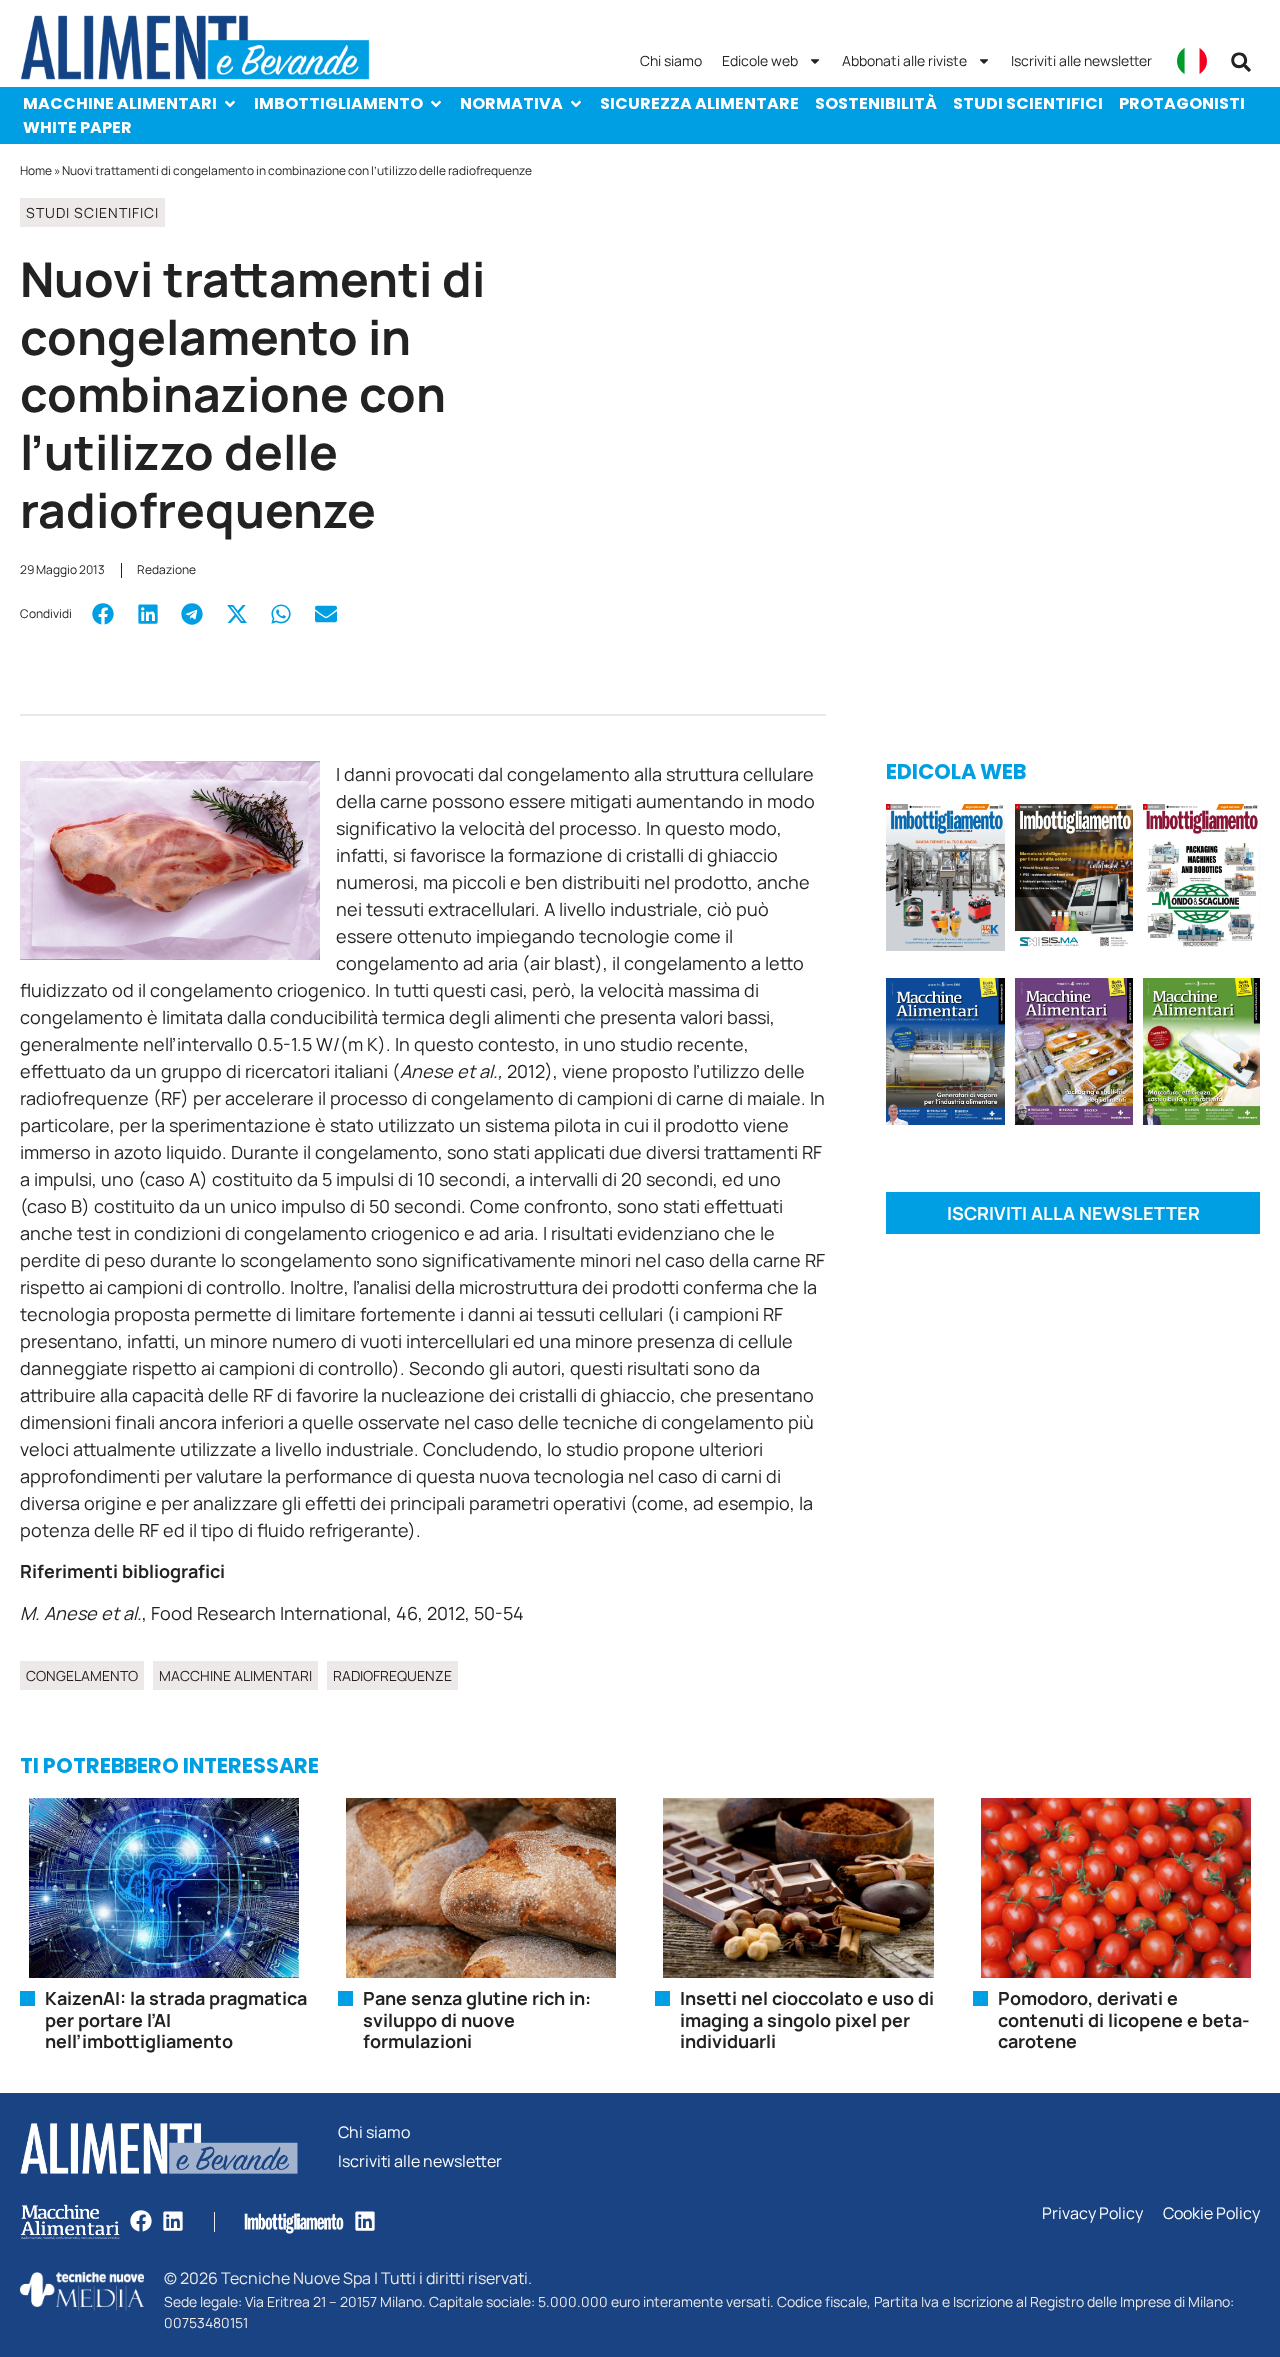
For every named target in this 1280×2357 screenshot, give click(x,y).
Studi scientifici (1028, 103)
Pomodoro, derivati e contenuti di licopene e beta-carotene (1124, 2019)
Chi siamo (671, 60)
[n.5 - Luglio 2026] (945, 881)
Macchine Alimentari (120, 103)
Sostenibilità (876, 103)
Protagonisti (1182, 103)
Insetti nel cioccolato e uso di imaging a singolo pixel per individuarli (807, 2019)
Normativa (511, 103)
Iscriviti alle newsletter (1081, 60)
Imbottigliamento (338, 103)
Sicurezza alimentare (699, 103)
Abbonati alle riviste (904, 60)
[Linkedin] (173, 2221)
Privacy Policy (1092, 2213)
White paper (77, 127)
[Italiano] (1192, 61)
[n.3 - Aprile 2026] (1201, 881)
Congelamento (82, 1675)
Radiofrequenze (392, 1675)
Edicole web (760, 60)
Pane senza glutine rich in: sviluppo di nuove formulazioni (477, 2019)
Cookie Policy (1211, 2213)
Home (36, 170)
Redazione (166, 569)
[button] (1241, 62)
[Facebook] (141, 2221)
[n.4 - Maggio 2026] (1074, 881)
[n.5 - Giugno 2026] (945, 1055)
